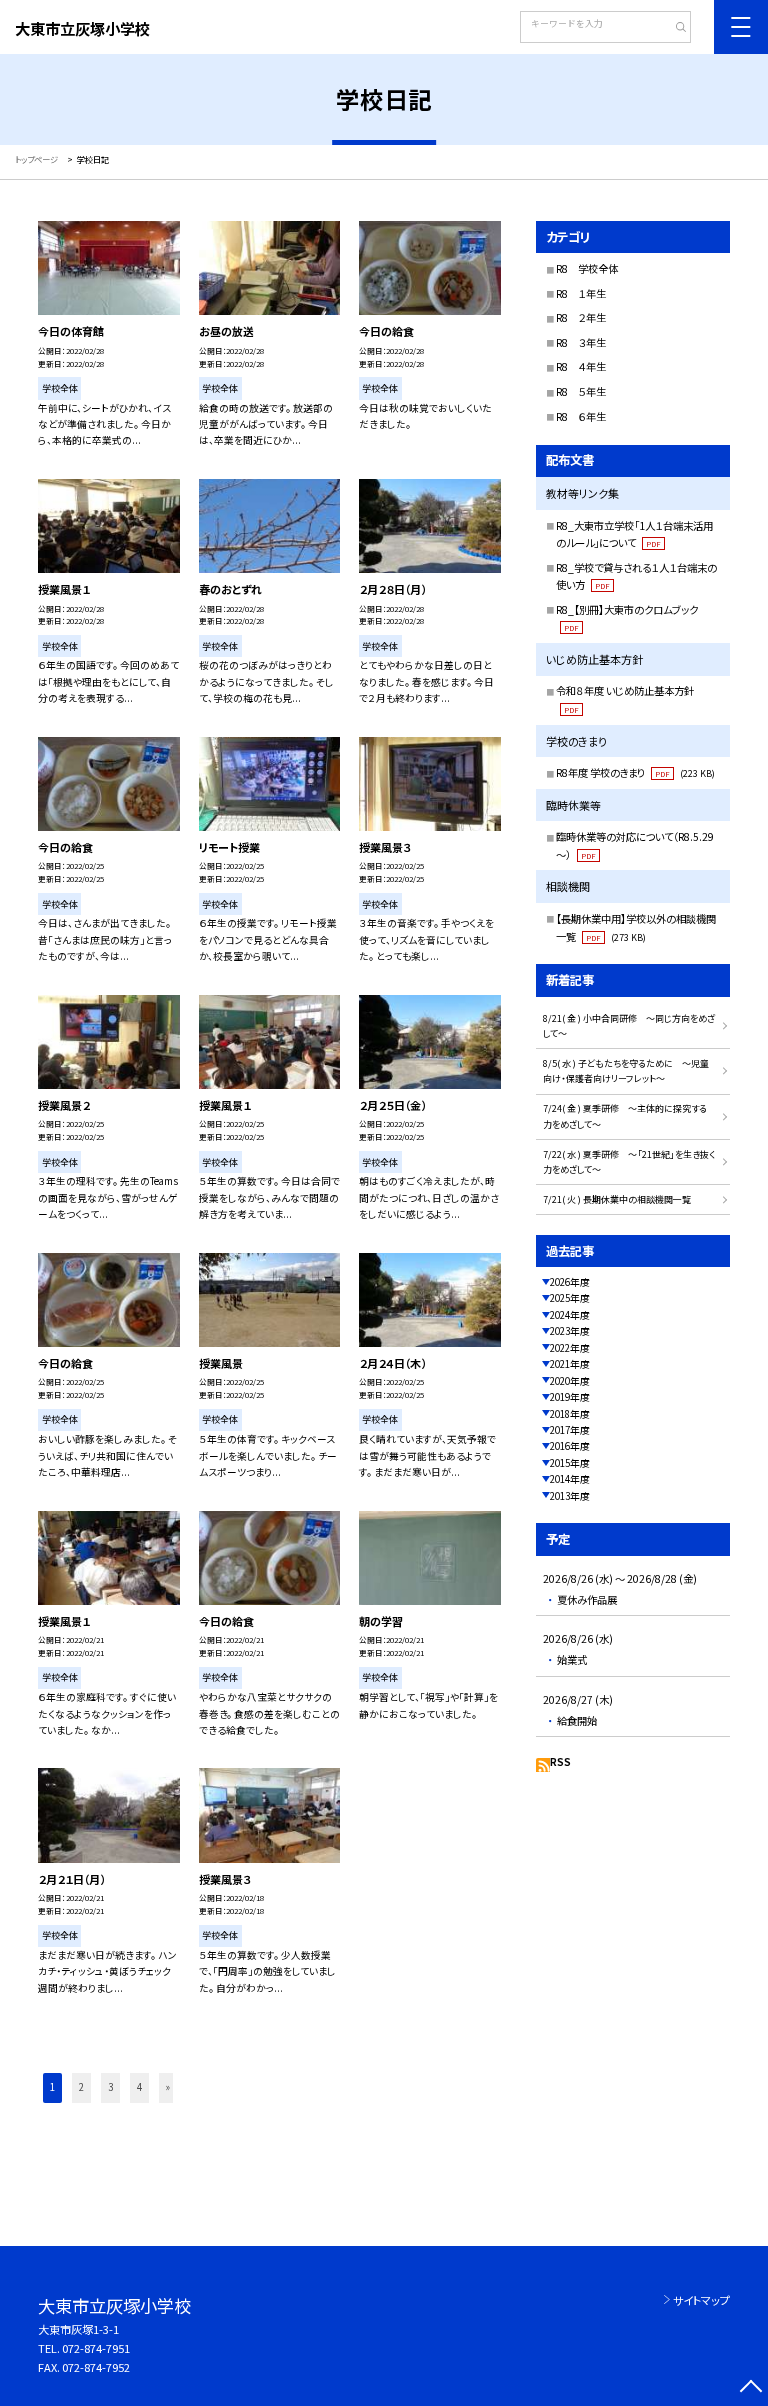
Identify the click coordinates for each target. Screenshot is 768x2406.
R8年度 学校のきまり (635, 772)
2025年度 (570, 1298)
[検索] (673, 29)
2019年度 (570, 1397)
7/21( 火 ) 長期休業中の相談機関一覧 (617, 1199)
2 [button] (81, 2087)
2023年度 (570, 1331)
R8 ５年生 (581, 391)
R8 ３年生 (581, 342)
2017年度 (570, 1430)
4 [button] (139, 2087)
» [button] (168, 2087)
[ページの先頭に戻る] (750, 2388)
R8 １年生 (581, 293)
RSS (560, 1762)
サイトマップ (701, 2300)
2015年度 (570, 1463)
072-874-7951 (96, 2348)
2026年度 (570, 1282)
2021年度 (570, 1364)
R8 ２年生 (581, 317)
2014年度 (570, 1479)
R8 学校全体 (587, 268)
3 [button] (110, 2087)
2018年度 (570, 1414)
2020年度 (570, 1381)
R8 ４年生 (581, 366)
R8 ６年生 (581, 416)
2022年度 (570, 1348)
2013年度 (570, 1496)
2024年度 (570, 1315)
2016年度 (570, 1446)
